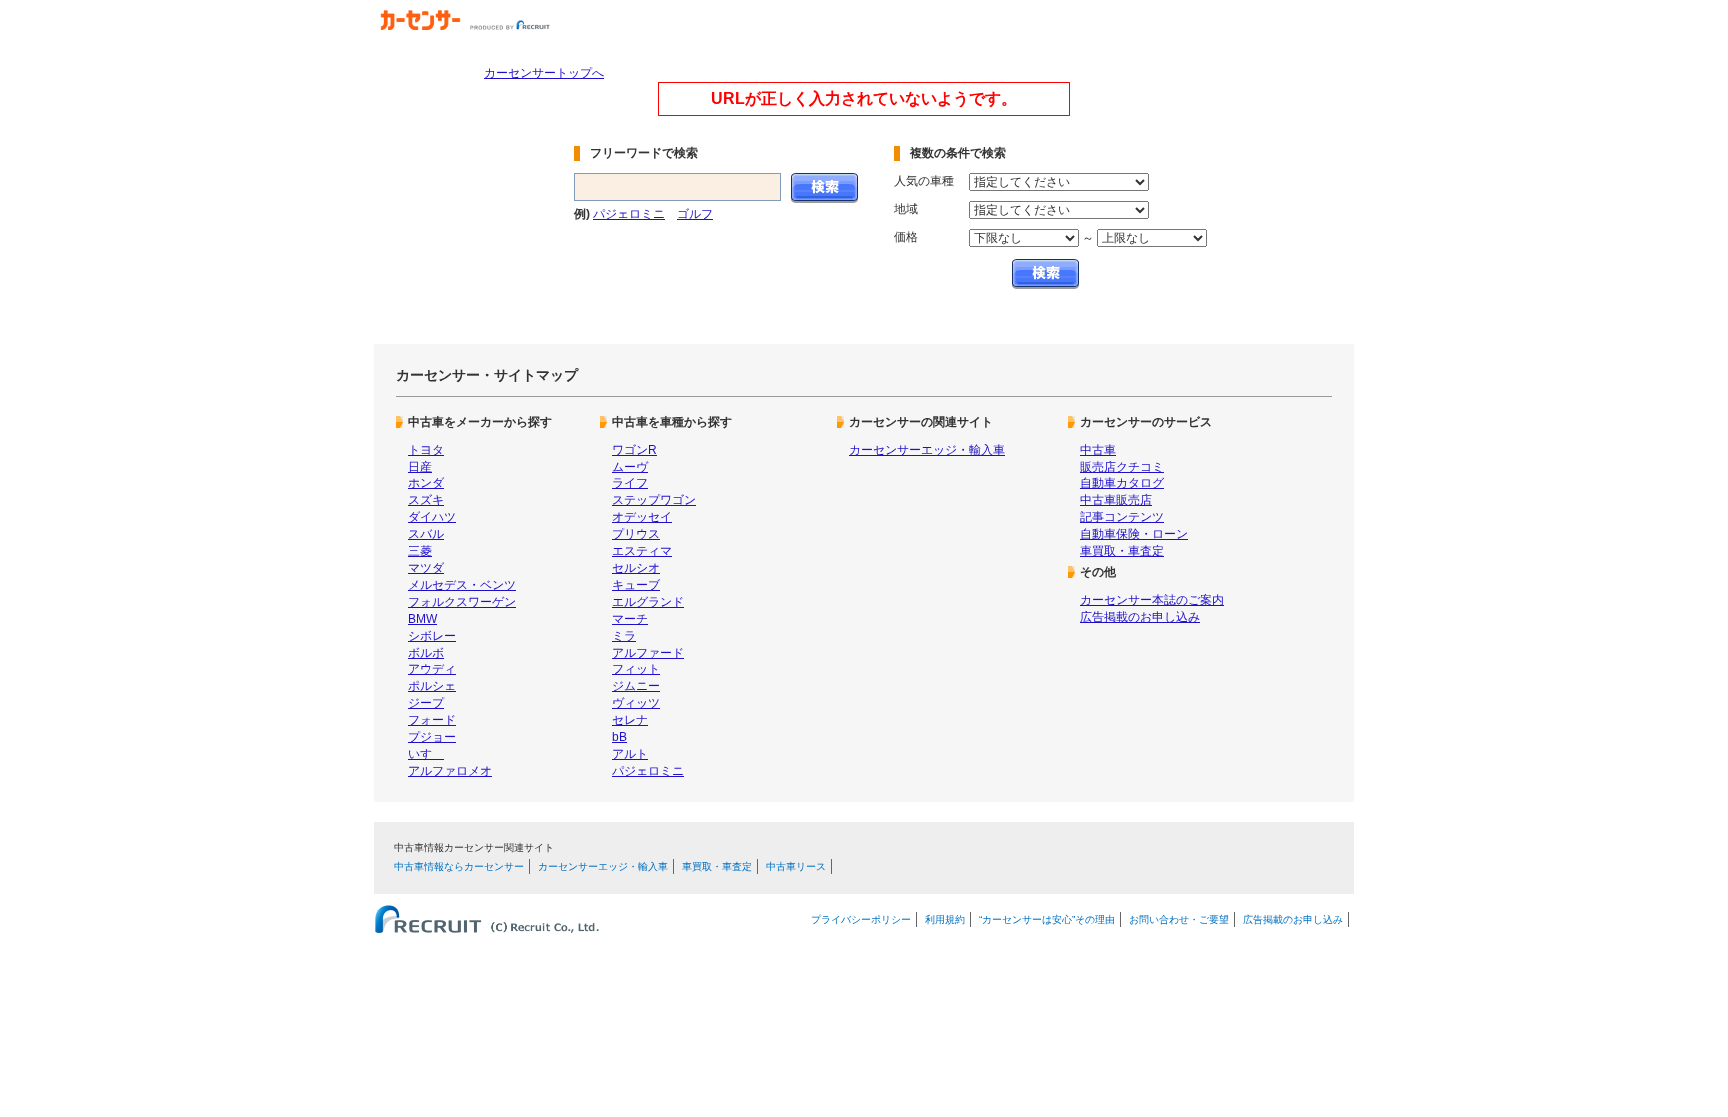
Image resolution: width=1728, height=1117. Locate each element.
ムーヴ (630, 467)
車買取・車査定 (1122, 551)
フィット (636, 669)
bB (619, 737)
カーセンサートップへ (544, 73)
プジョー (432, 737)
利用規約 (945, 919)
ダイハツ (432, 517)
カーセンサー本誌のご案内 (1152, 600)
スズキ (426, 500)
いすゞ (426, 754)
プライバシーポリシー (861, 919)
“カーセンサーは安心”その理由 (1047, 919)
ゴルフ (695, 214)
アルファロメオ (450, 771)
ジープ (426, 703)
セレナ (630, 720)
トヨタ (426, 450)
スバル (426, 534)
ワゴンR (634, 450)
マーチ (630, 619)
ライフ (630, 483)
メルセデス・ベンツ (462, 585)
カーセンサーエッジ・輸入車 (927, 450)
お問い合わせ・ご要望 (1179, 919)
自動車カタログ (1122, 483)
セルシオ (636, 568)
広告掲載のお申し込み (1140, 617)
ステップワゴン (654, 500)
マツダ (426, 568)
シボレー (432, 636)
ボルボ (426, 653)
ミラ (624, 636)
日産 (420, 467)
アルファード (648, 653)
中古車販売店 (1116, 500)
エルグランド (648, 602)
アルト (630, 754)
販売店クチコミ (1122, 467)
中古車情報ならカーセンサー (459, 866)
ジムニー (636, 686)
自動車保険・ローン (1134, 534)
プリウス (636, 534)
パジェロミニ (629, 214)
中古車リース (796, 866)
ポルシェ (432, 686)
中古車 (1098, 450)
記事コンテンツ (1122, 517)
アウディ (432, 669)
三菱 (420, 551)
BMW (422, 619)
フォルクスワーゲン (462, 602)
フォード (432, 720)
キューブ (636, 585)
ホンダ (426, 483)
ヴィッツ (636, 703)
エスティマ (642, 551)
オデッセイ (642, 517)
